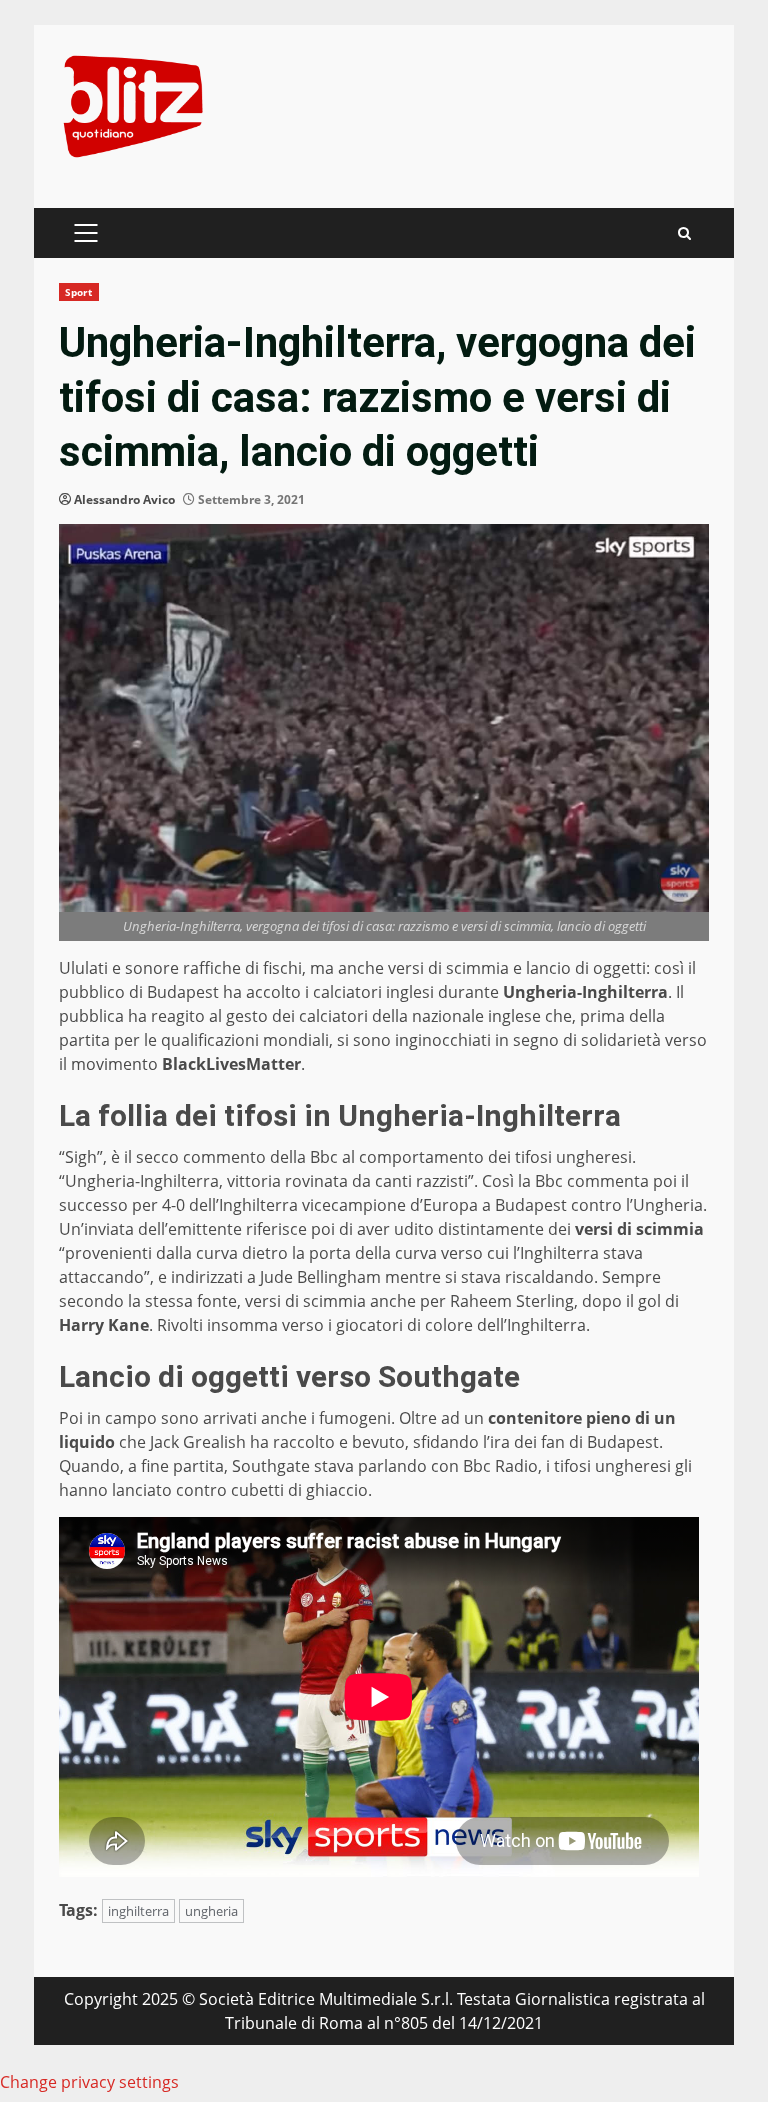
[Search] (684, 233)
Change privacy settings (89, 2082)
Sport (79, 292)
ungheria (211, 1911)
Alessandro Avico (124, 499)
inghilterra (138, 1911)
